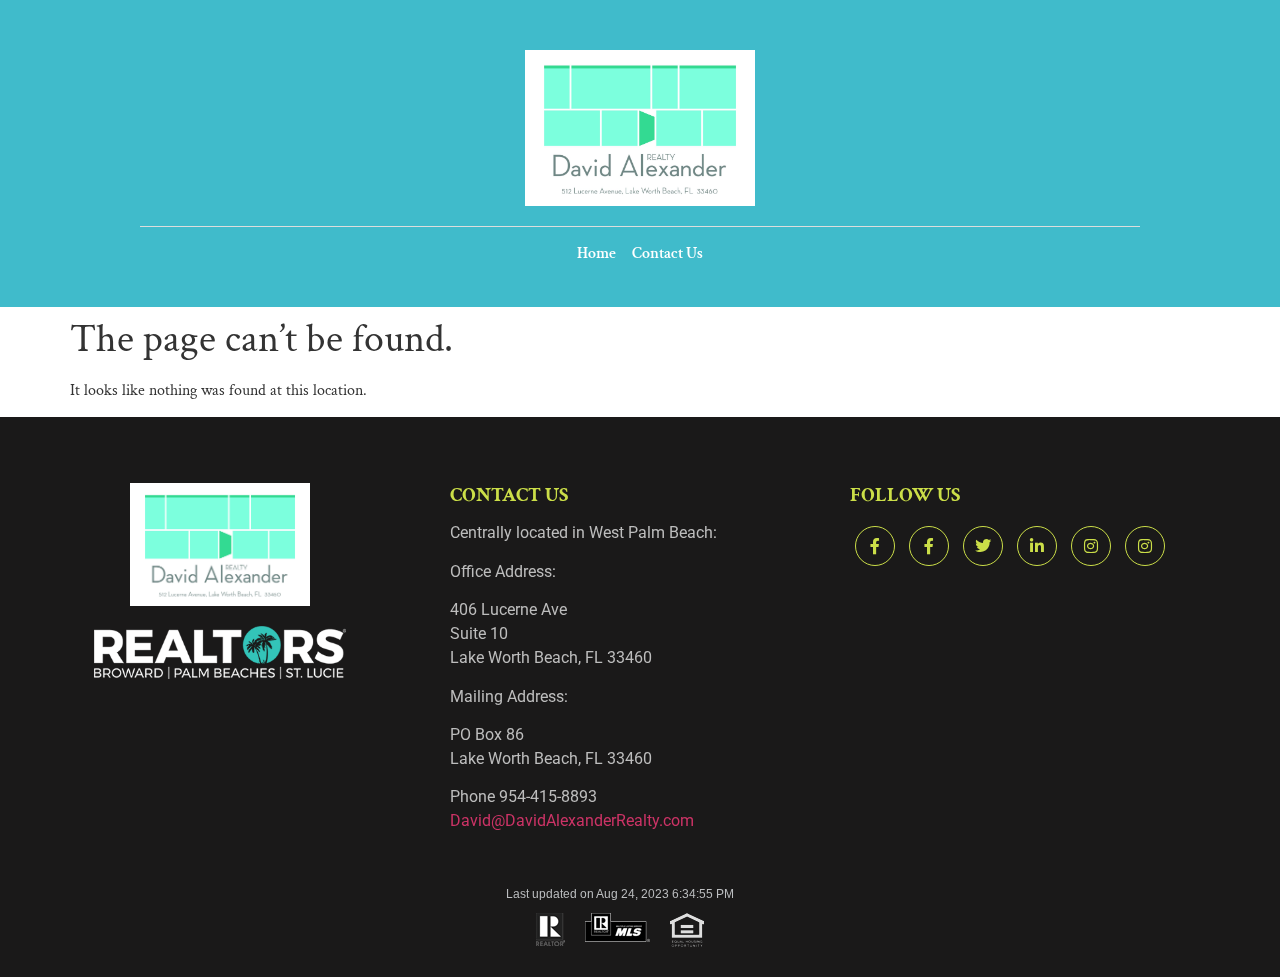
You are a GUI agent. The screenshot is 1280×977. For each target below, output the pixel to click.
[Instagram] (1091, 546)
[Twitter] (983, 546)
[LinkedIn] (1037, 546)
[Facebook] (875, 546)
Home (596, 253)
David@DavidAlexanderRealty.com (572, 820)
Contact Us (667, 253)
